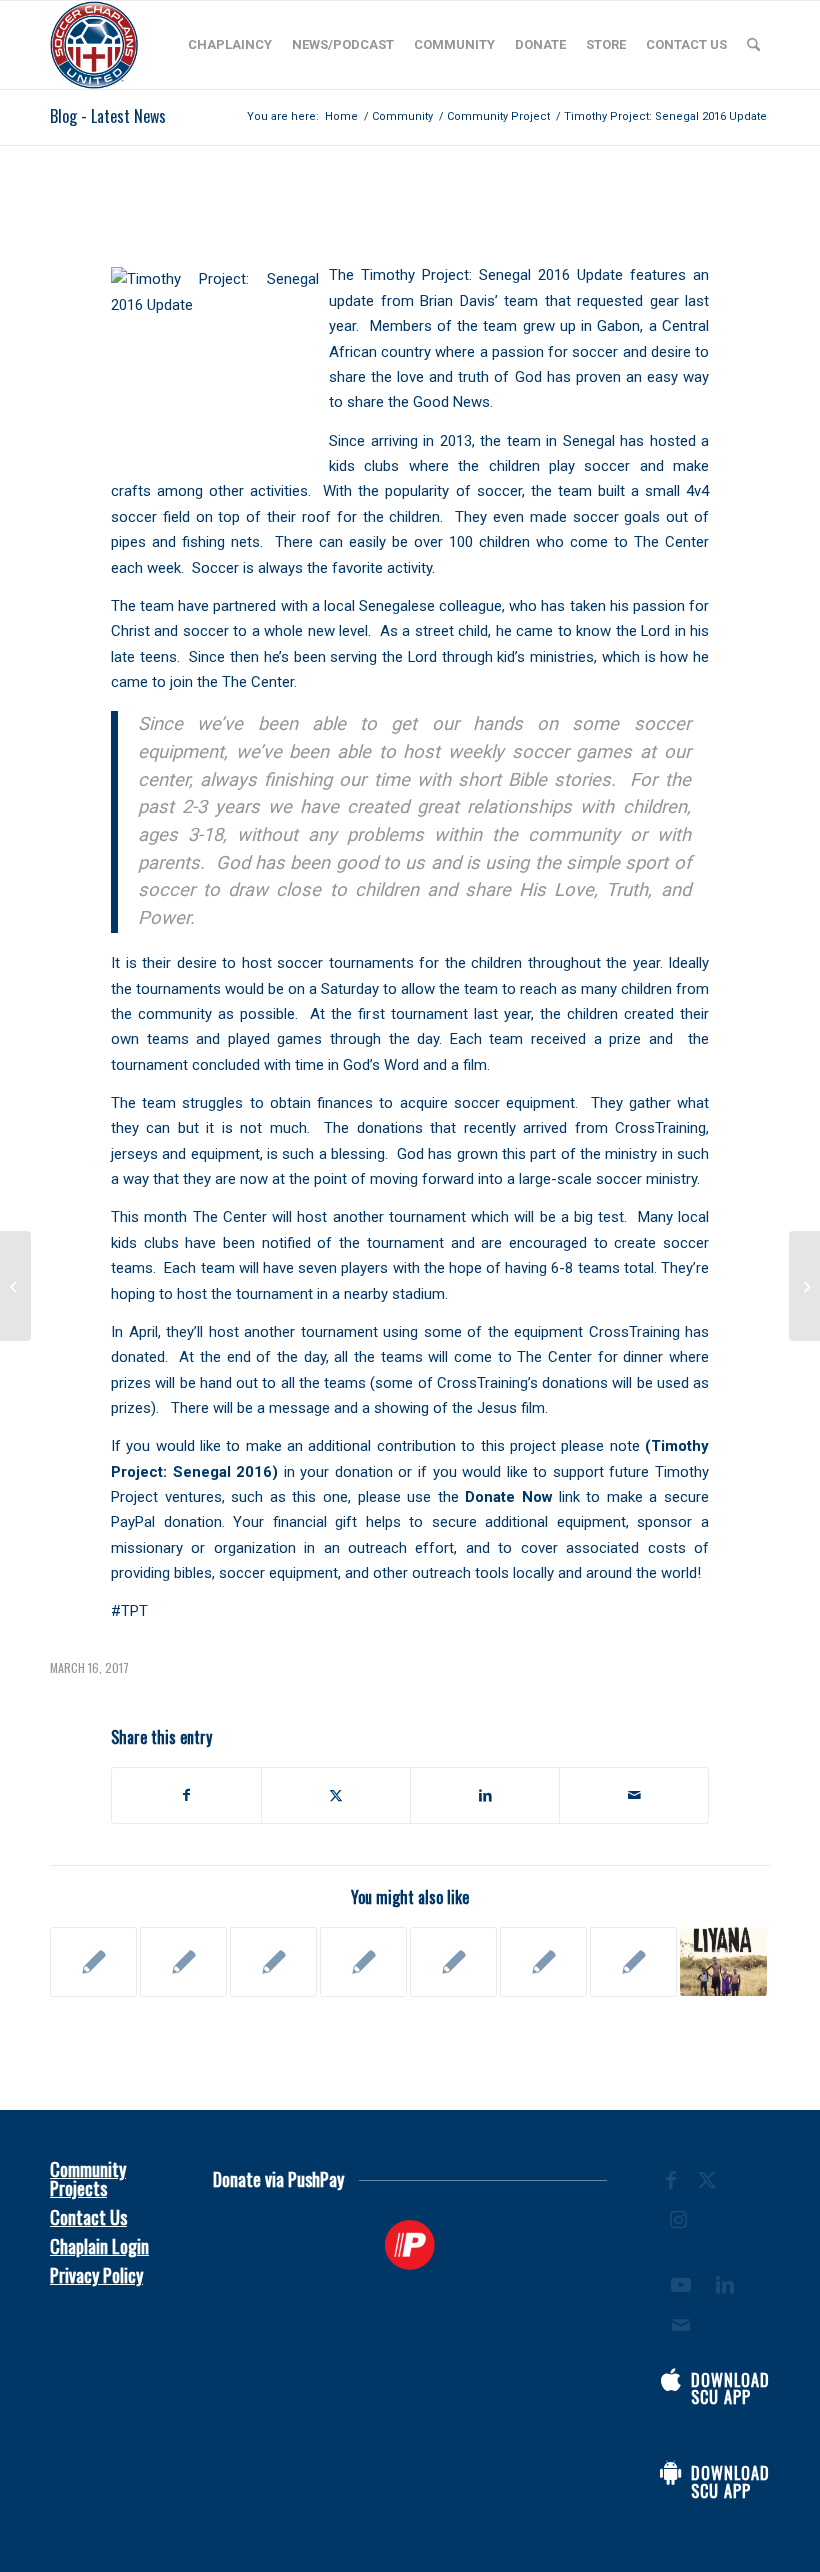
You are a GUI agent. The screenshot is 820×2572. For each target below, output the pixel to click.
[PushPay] (410, 2245)
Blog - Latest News (108, 116)
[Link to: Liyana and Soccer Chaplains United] (723, 1962)
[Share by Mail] (634, 1795)
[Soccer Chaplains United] (94, 45)
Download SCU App (730, 2389)
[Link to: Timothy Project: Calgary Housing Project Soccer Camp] (633, 1962)
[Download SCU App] (671, 2380)
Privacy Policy (96, 2275)
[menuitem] (230, 45)
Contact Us (88, 2217)
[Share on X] (336, 1795)
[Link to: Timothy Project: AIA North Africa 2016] (93, 1962)
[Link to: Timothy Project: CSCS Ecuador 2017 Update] (183, 1962)
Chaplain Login (99, 2246)
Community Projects (88, 2179)
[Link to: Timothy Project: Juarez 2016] (363, 1962)
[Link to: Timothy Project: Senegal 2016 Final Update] (543, 1962)
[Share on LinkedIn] (485, 1795)
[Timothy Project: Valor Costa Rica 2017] (15, 1286)
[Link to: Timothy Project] (273, 1962)
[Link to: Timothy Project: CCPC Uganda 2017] (453, 1962)
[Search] (753, 45)
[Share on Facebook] (186, 1795)
